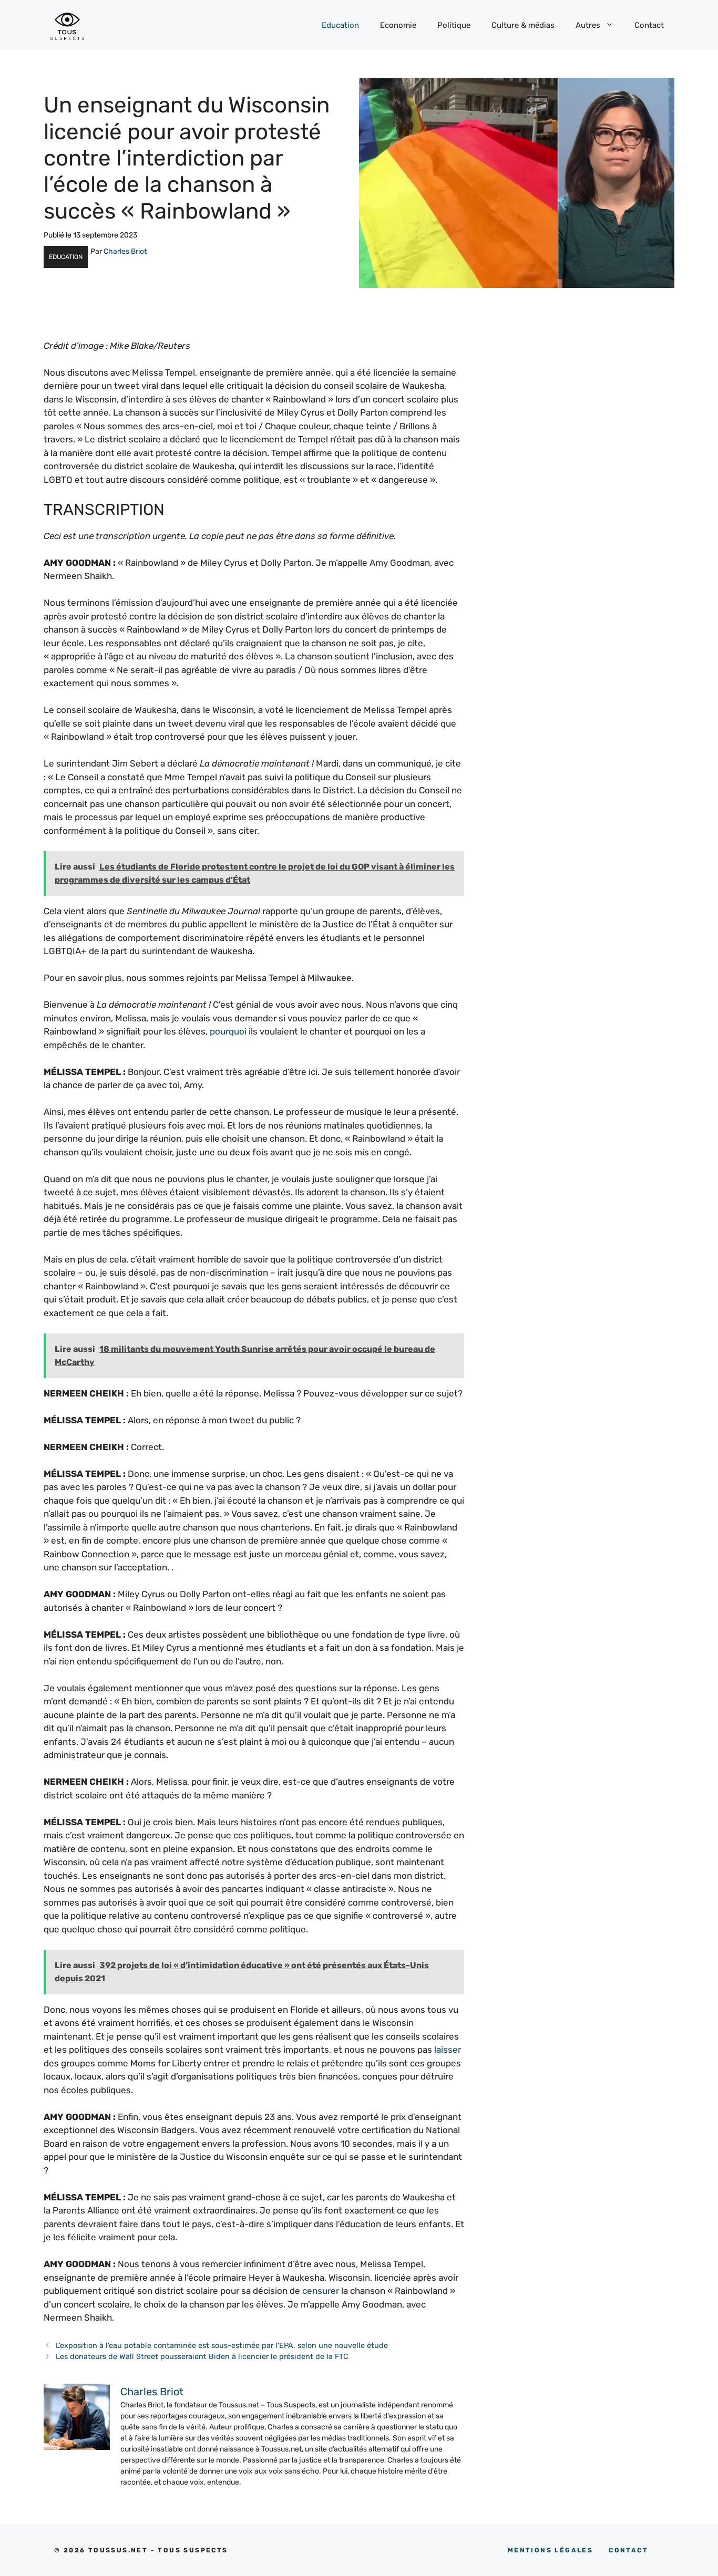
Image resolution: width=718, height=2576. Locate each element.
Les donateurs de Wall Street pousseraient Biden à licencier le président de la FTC (202, 2356)
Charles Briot (125, 251)
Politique (454, 25)
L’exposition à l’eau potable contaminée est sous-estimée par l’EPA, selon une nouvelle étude (222, 2345)
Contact (649, 25)
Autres (588, 25)
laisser (448, 2050)
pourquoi (228, 1031)
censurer (321, 2291)
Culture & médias (523, 25)
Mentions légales (550, 2550)
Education (340, 25)
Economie (398, 25)
